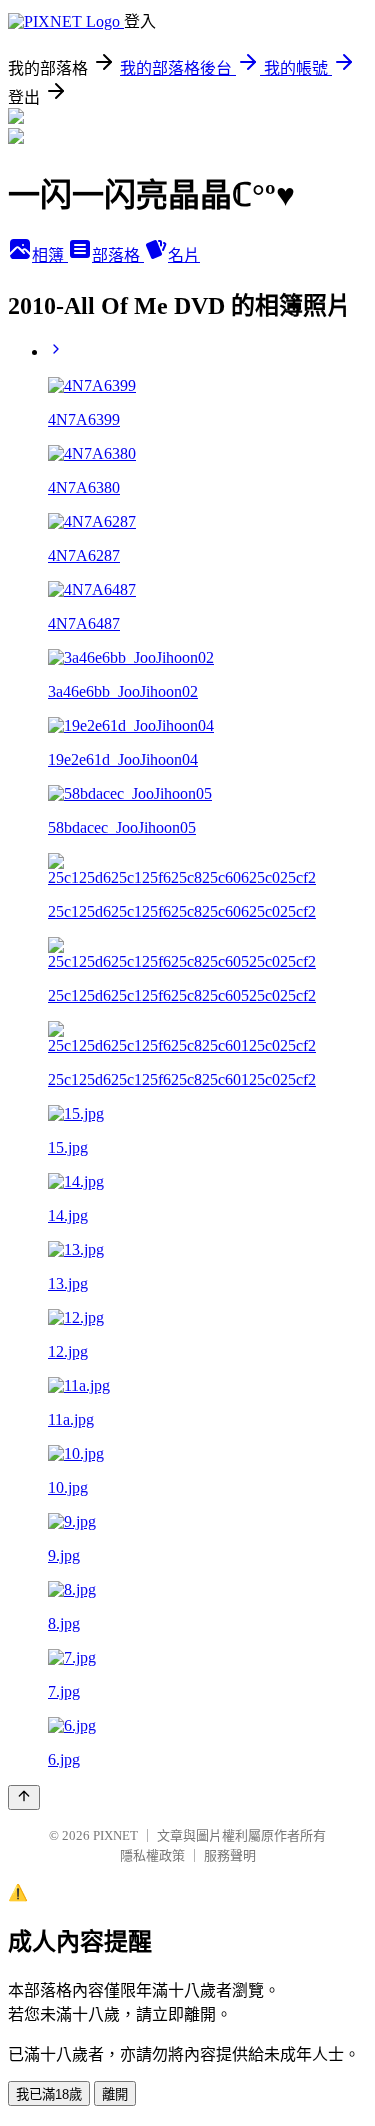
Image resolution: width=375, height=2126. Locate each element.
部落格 (118, 255)
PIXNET (115, 1835)
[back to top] (24, 1797)
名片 (184, 255)
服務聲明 (230, 1855)
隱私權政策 (152, 1855)
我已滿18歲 (49, 2094)
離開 (115, 2094)
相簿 (50, 255)
